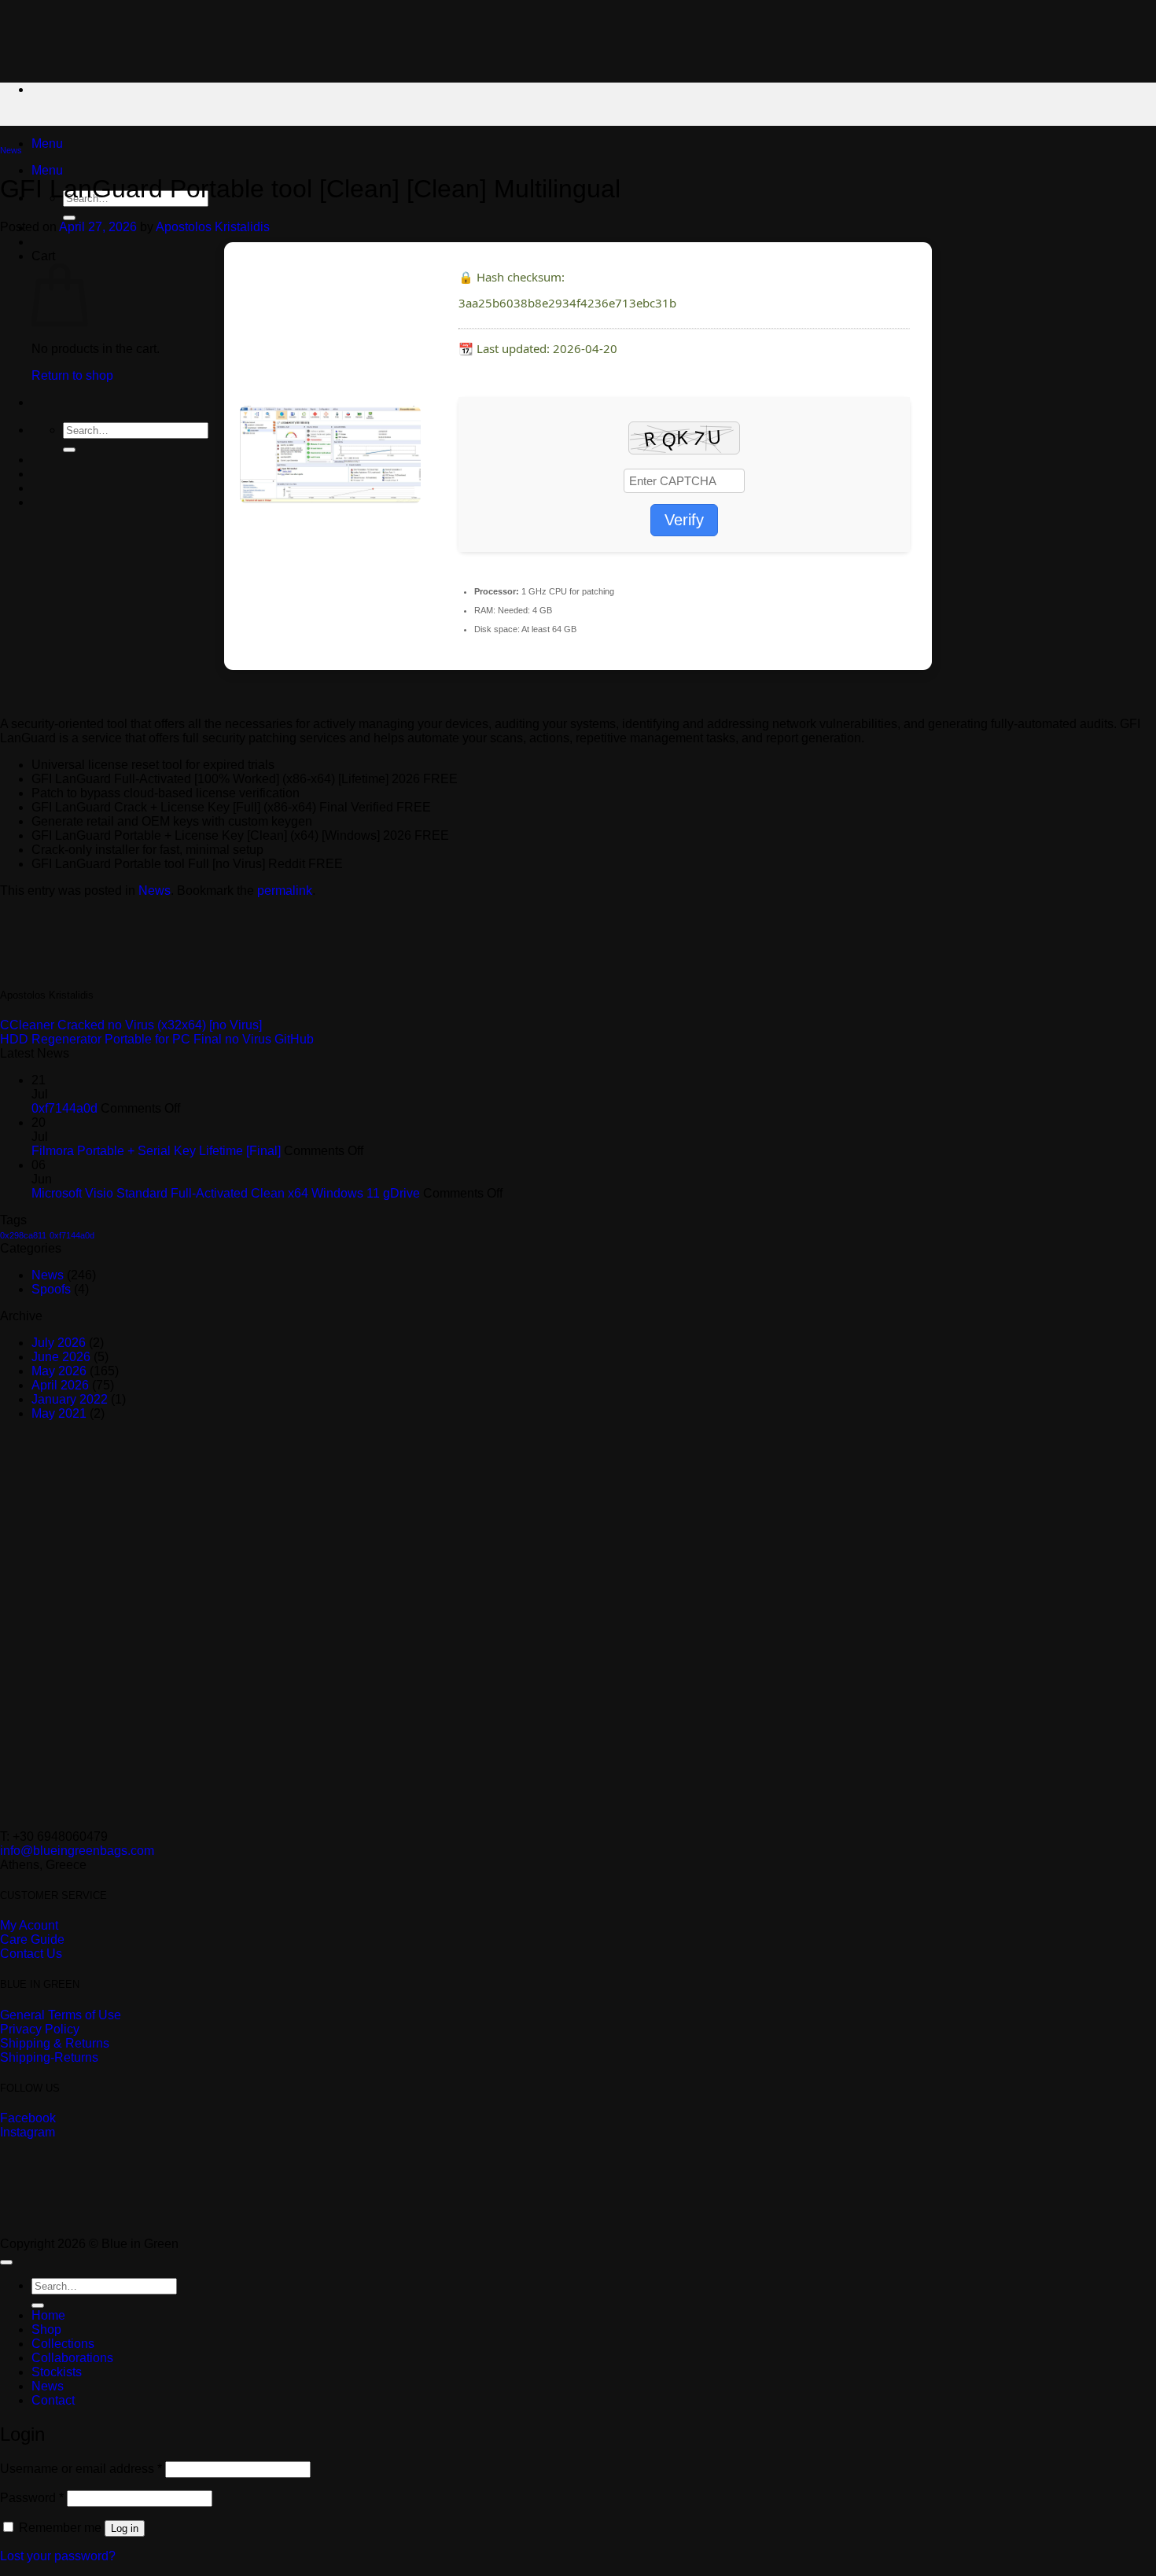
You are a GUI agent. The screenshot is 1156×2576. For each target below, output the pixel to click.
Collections (63, 2344)
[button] (47, 144)
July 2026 (59, 1343)
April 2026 (60, 1385)
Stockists (57, 2372)
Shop (46, 2329)
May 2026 (59, 1371)
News (11, 150)
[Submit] (69, 218)
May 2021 (59, 1413)
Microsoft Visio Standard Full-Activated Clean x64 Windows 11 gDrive (226, 1193)
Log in (125, 2528)
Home (48, 2315)
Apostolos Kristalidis (213, 227)
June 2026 (61, 1357)
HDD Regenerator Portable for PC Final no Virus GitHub (157, 1039)
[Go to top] (6, 2262)
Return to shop (72, 375)
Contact (53, 2400)
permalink (285, 891)
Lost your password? (58, 2556)
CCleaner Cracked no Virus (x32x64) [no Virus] (131, 1025)
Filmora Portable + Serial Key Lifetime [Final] (156, 1151)
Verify (684, 520)
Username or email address (81, 2469)
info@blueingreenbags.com (77, 1851)
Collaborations (72, 2358)
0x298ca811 (23, 1235)
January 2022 (70, 1399)
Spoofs (51, 1289)
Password (32, 2498)
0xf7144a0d (64, 1108)
